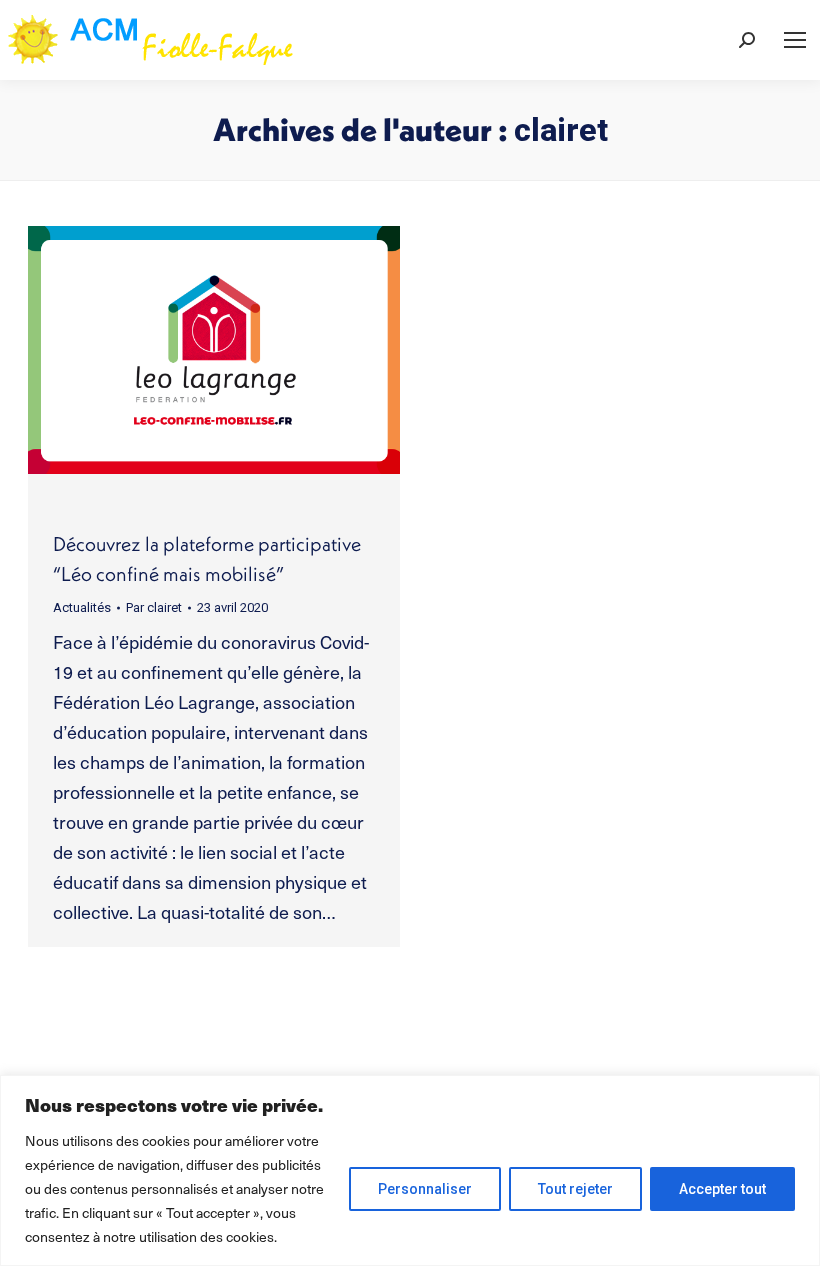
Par (154, 607)
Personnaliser (425, 1189)
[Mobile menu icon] (795, 40)
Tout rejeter (575, 1189)
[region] (410, 1170)
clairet (561, 130)
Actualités (82, 607)
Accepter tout (722, 1189)
